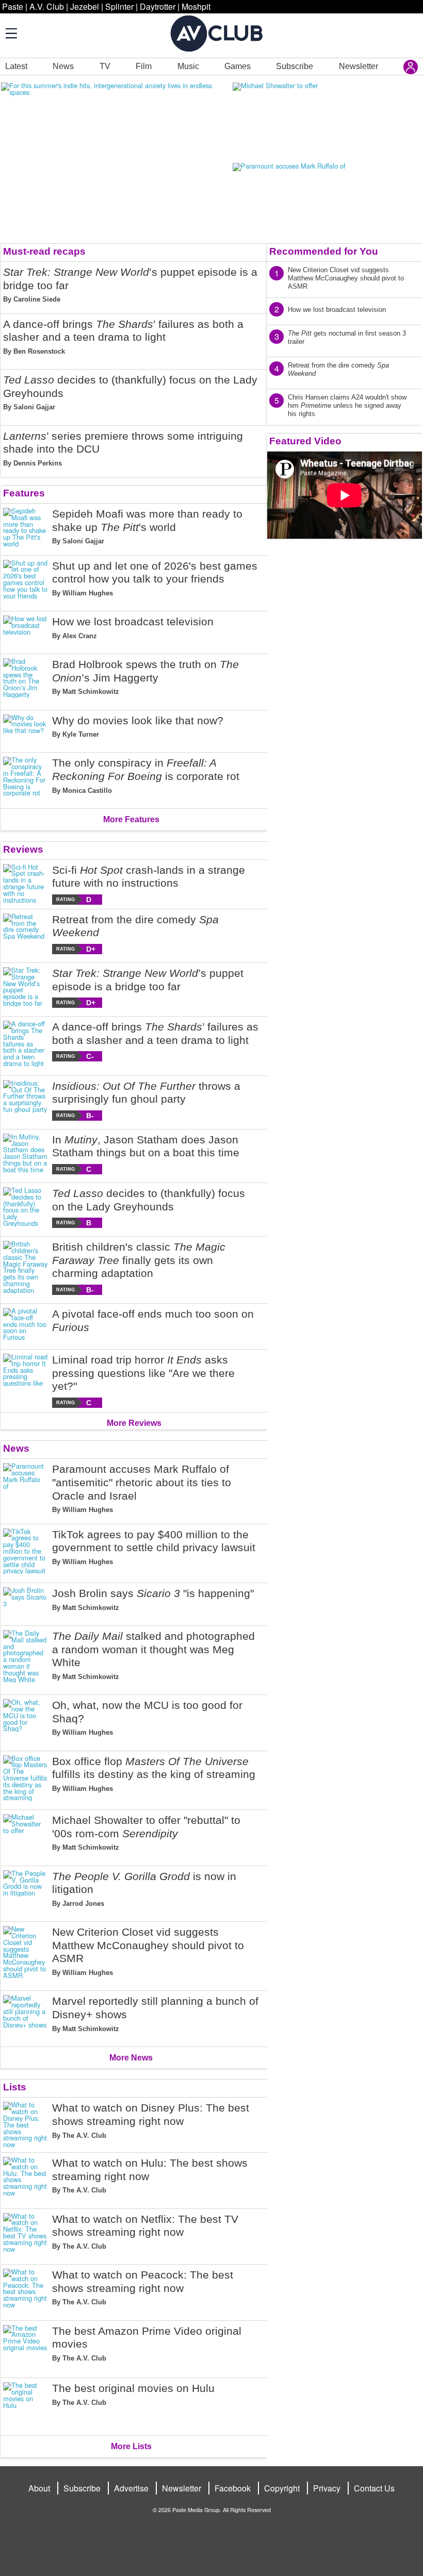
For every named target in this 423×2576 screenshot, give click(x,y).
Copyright (282, 2488)
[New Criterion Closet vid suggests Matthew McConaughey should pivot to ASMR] (26, 1954)
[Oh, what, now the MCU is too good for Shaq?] (26, 1721)
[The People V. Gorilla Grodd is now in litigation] (26, 1892)
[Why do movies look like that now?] (26, 729)
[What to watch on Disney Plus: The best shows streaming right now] (26, 2125)
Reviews (23, 849)
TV (105, 66)
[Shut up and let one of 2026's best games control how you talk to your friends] (26, 581)
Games (238, 66)
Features (24, 493)
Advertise (131, 2488)
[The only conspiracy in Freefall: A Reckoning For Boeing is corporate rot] (26, 778)
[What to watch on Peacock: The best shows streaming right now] (26, 2290)
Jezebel (85, 6)
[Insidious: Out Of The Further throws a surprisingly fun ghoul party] (26, 1100)
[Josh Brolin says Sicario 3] (26, 1602)
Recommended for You (324, 251)
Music (188, 66)
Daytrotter (158, 6)
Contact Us (374, 2488)
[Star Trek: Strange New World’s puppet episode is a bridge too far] (26, 987)
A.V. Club (47, 6)
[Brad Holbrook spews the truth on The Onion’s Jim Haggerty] (26, 680)
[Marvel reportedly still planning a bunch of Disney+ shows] (26, 2017)
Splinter (119, 6)
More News (131, 2058)
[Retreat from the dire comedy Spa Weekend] (26, 934)
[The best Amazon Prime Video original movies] (26, 2347)
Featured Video (305, 441)
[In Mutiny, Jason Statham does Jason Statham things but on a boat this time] (26, 1154)
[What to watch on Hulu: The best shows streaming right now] (26, 2179)
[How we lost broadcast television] (26, 630)
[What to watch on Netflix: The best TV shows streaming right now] (26, 2235)
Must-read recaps (44, 251)
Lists (15, 2087)
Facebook (233, 2488)
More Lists (131, 2446)
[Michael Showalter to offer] (26, 1836)
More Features (131, 819)
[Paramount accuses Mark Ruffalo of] (26, 1491)
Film (144, 66)
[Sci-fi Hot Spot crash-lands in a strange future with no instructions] (26, 884)
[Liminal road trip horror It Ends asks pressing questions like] (26, 1381)
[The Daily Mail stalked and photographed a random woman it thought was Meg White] (26, 1658)
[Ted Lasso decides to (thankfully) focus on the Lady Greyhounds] (26, 1208)
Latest (16, 66)
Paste (13, 6)
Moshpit (196, 6)
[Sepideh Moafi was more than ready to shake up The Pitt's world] (26, 529)
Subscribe (295, 66)
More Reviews (134, 1423)
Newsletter (359, 66)
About (39, 2488)
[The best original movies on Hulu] (26, 2405)
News (63, 66)
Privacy (327, 2488)
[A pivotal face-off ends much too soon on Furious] (26, 1324)
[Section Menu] (10, 33)
